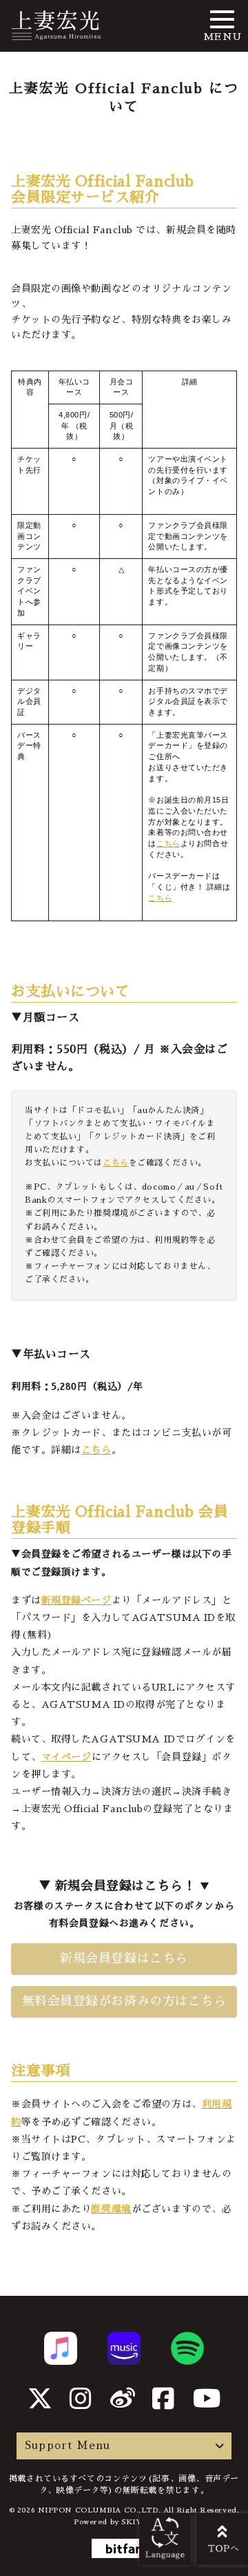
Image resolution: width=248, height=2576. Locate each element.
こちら (168, 843)
